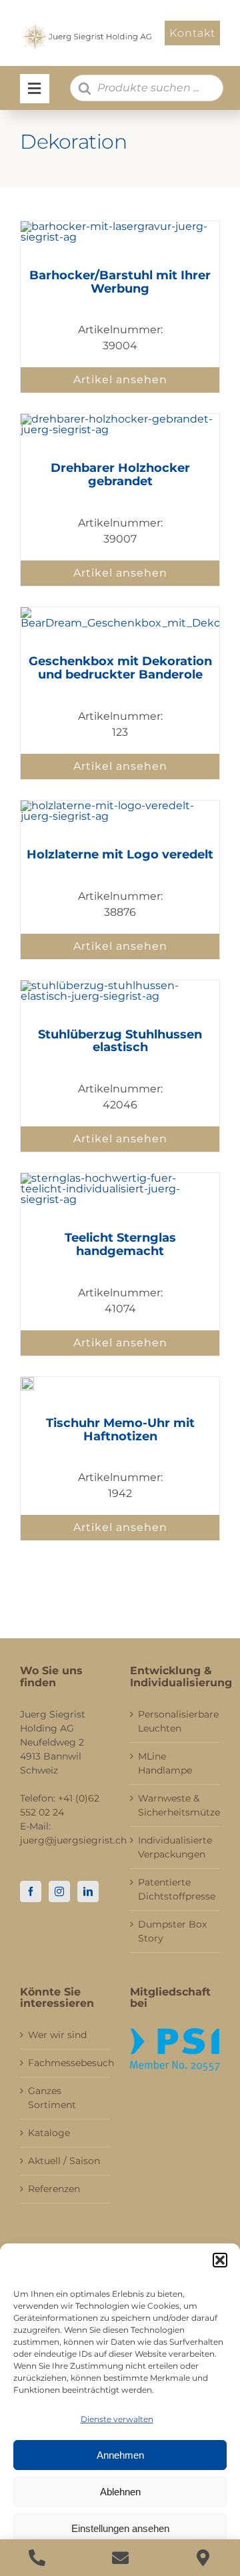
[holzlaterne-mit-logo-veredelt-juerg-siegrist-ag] (120, 805)
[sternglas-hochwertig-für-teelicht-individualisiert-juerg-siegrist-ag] (120, 1178)
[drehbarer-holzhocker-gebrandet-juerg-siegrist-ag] (120, 419)
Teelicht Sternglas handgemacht (120, 1244)
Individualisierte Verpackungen (175, 1847)
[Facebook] (31, 1892)
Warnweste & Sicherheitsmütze (176, 1805)
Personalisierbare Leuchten (176, 1721)
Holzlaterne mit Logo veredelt (120, 854)
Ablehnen (120, 2492)
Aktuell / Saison (64, 2161)
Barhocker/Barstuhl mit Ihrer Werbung (120, 282)
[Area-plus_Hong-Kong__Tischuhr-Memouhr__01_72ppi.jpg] (27, 1382)
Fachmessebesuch (66, 2063)
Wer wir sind (57, 2035)
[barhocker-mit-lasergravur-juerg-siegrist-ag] (120, 226)
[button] (220, 2260)
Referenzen (54, 2189)
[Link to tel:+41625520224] (37, 2558)
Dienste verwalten (117, 2419)
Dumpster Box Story (172, 1931)
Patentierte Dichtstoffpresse (176, 1889)
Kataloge (49, 2133)
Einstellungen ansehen (120, 2528)
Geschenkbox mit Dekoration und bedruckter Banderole (120, 668)
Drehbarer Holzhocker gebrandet (120, 475)
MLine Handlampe (165, 1763)
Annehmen (120, 2455)
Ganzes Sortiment (52, 2098)
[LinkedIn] (88, 1892)
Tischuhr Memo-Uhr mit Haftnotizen (120, 1430)
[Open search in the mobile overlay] (147, 88)
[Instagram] (59, 1892)
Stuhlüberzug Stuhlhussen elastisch (120, 1041)
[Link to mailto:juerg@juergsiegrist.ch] (120, 2558)
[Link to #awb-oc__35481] (35, 89)
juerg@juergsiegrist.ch (73, 1840)
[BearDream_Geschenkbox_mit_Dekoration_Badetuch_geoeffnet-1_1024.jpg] (120, 612)
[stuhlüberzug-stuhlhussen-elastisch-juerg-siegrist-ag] (120, 985)
